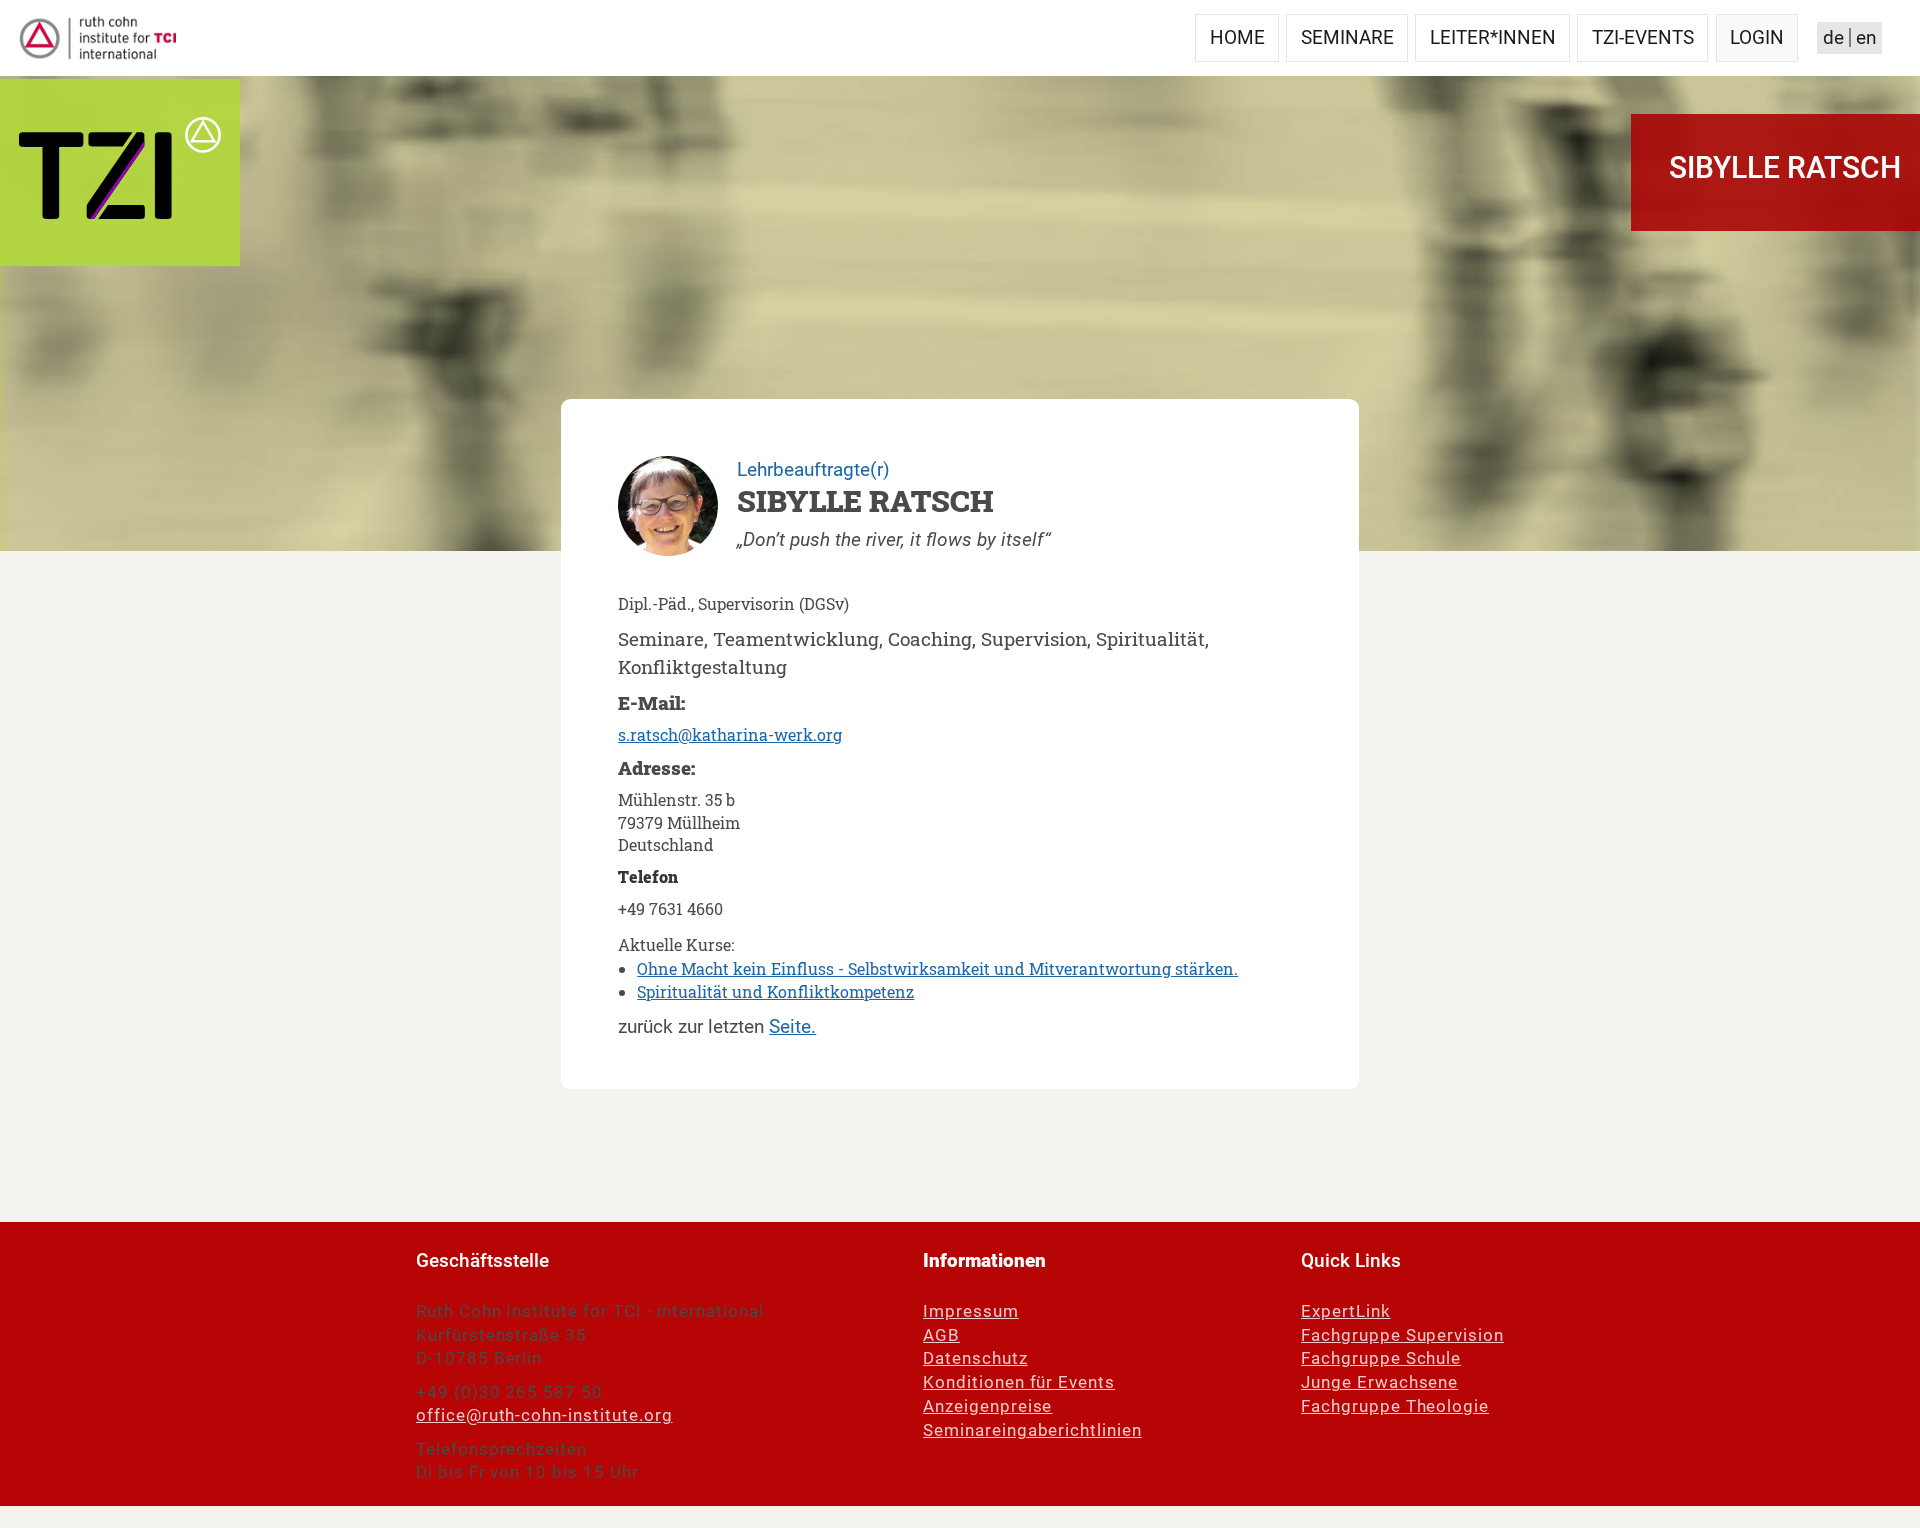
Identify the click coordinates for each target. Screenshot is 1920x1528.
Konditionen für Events (1019, 1382)
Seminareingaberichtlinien (1032, 1430)
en (1866, 37)
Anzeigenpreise (987, 1406)
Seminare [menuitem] (1347, 37)
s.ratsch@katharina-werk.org (730, 734)
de (1833, 37)
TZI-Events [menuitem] (1643, 37)
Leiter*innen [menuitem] (1493, 37)
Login (1757, 37)
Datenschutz (975, 1358)
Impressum (971, 1311)
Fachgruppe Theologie (1395, 1406)
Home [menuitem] (1237, 37)
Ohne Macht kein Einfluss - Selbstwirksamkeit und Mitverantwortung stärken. (937, 968)
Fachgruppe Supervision (1402, 1335)
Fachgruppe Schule (1381, 1358)
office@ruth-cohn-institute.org (544, 1415)
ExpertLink (1346, 1311)
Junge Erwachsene (1379, 1382)
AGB (941, 1335)
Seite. (792, 1026)
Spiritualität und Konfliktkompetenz (775, 991)
